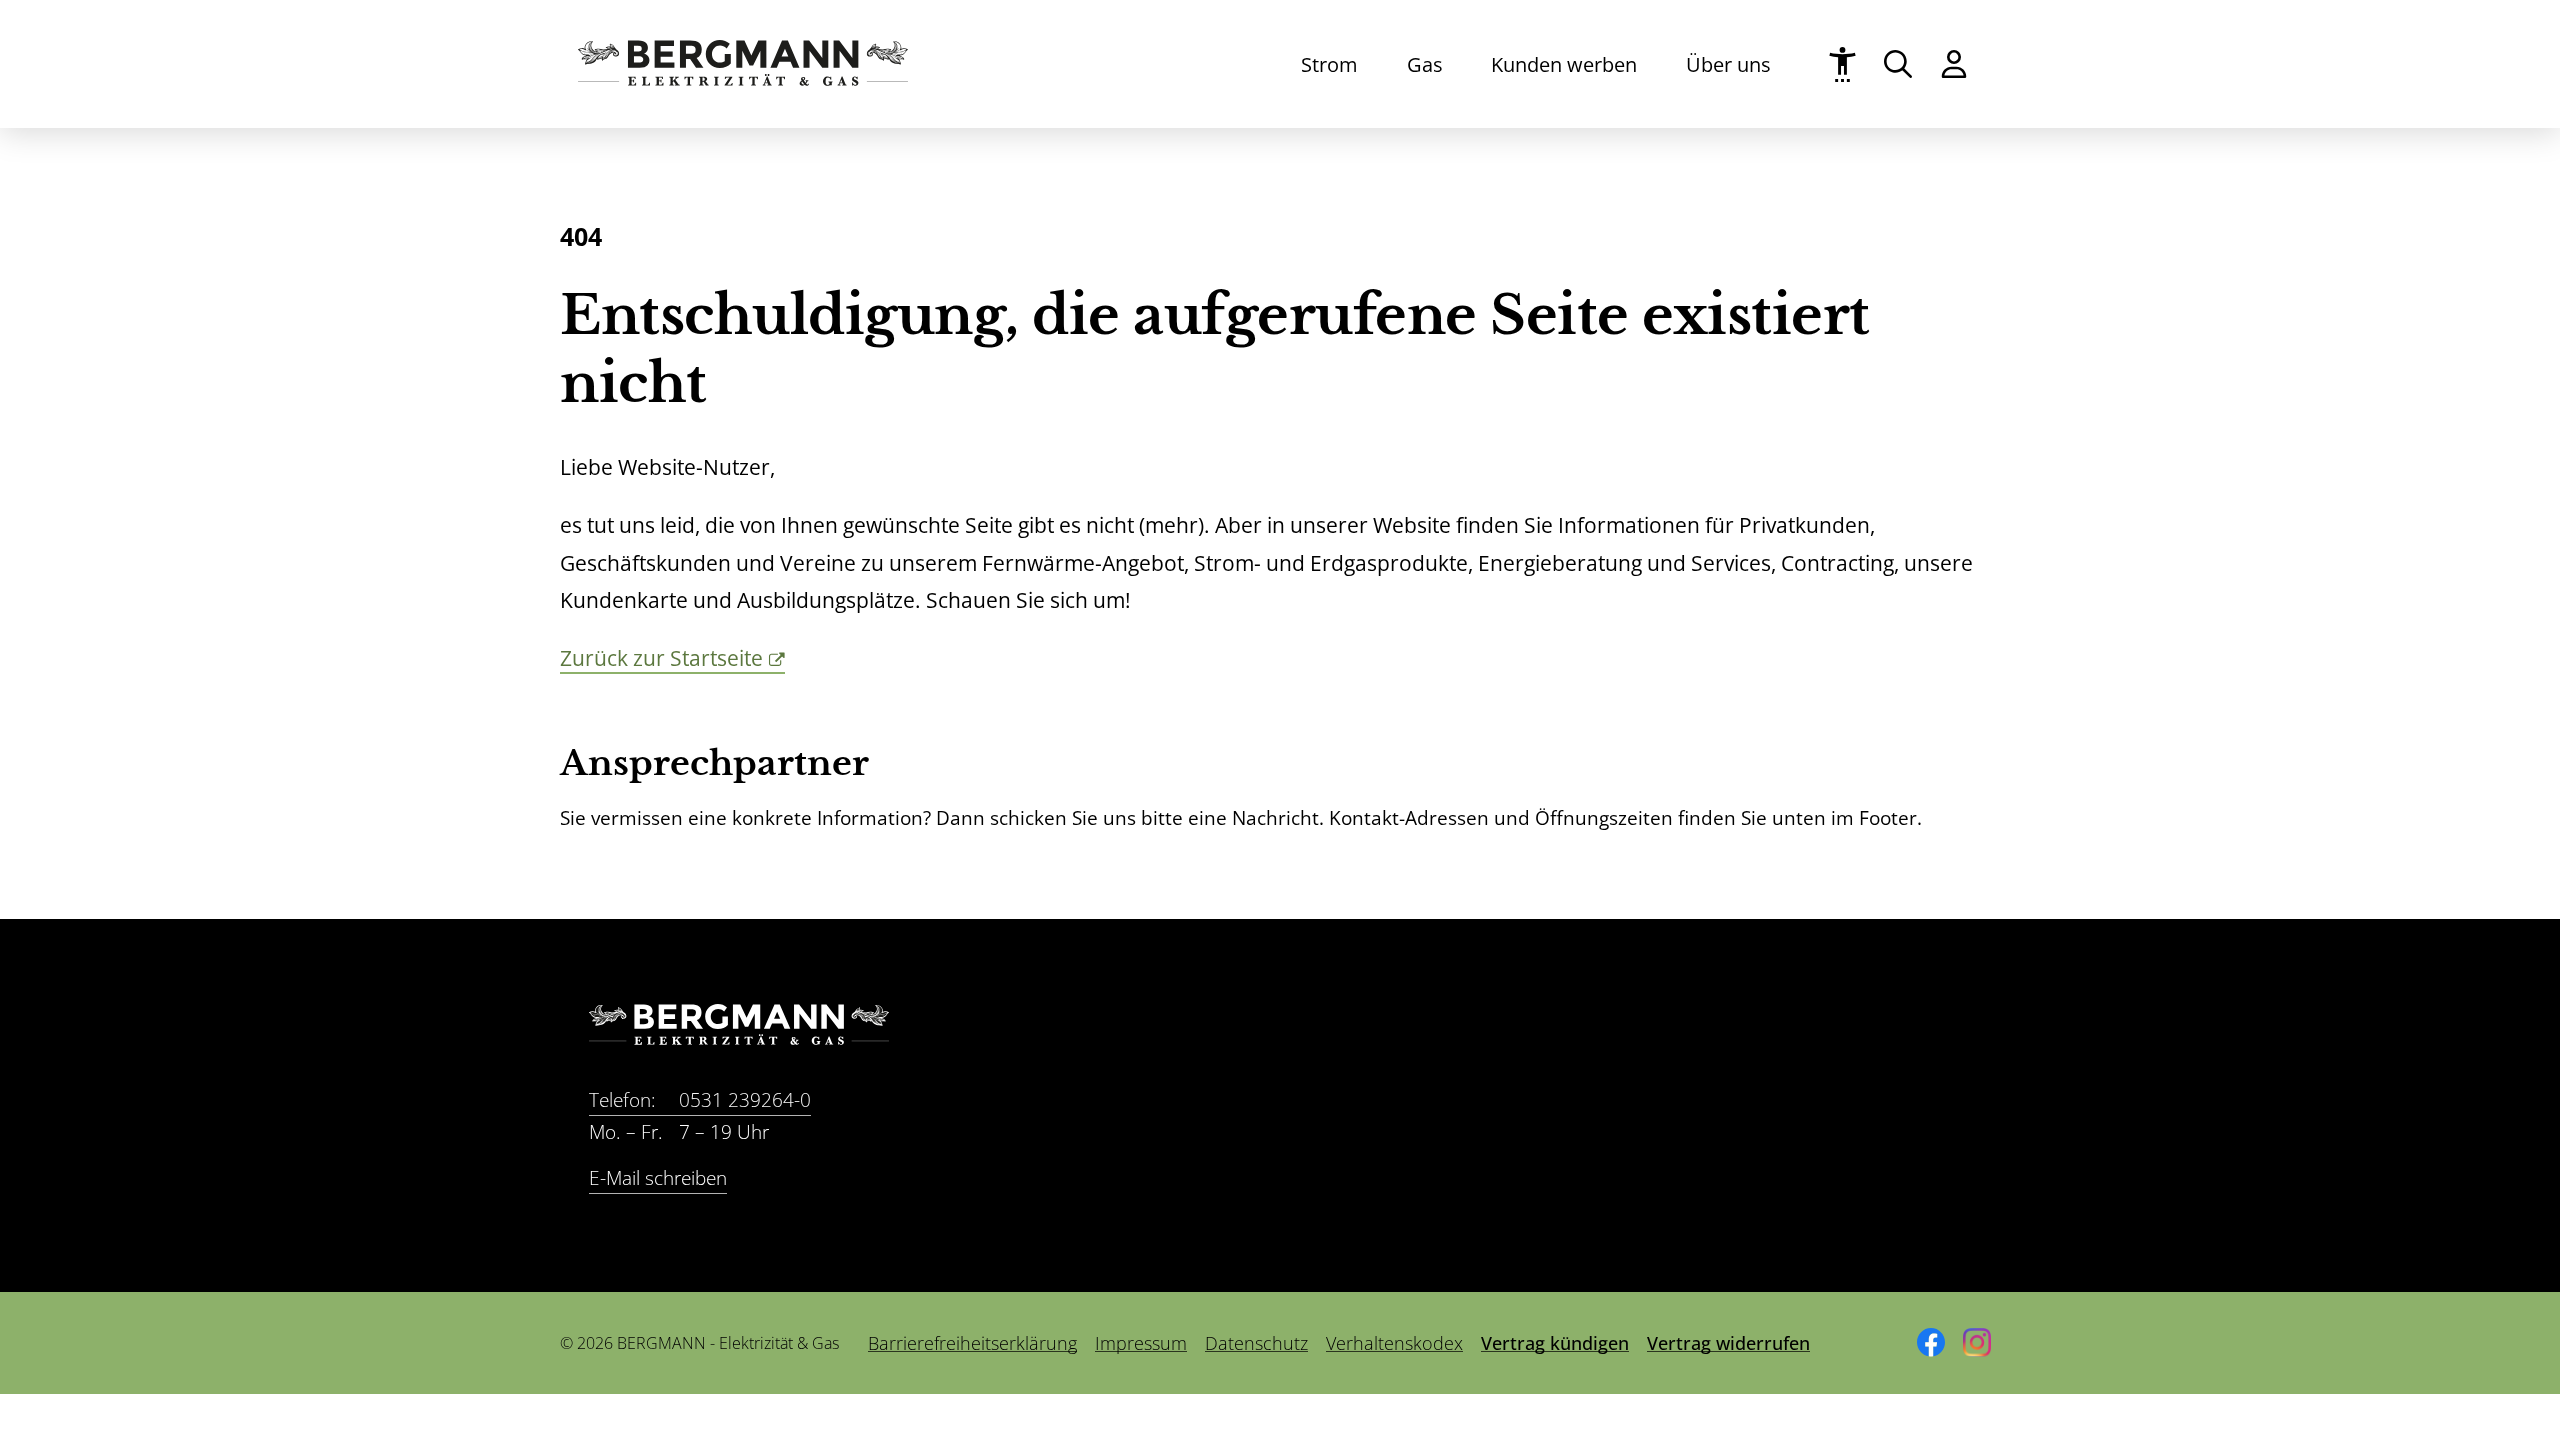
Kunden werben (1564, 64)
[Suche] (1898, 64)
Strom (1329, 64)
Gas (1425, 64)
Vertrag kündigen (1555, 1343)
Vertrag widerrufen (1728, 1343)
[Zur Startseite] (743, 79)
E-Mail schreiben (658, 1178)
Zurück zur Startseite (661, 658)
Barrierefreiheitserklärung (972, 1343)
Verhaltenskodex (1394, 1343)
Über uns (1728, 64)
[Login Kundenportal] (1954, 64)
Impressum (1141, 1343)
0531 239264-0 (700, 1100)
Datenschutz (1256, 1343)
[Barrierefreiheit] (1842, 64)
